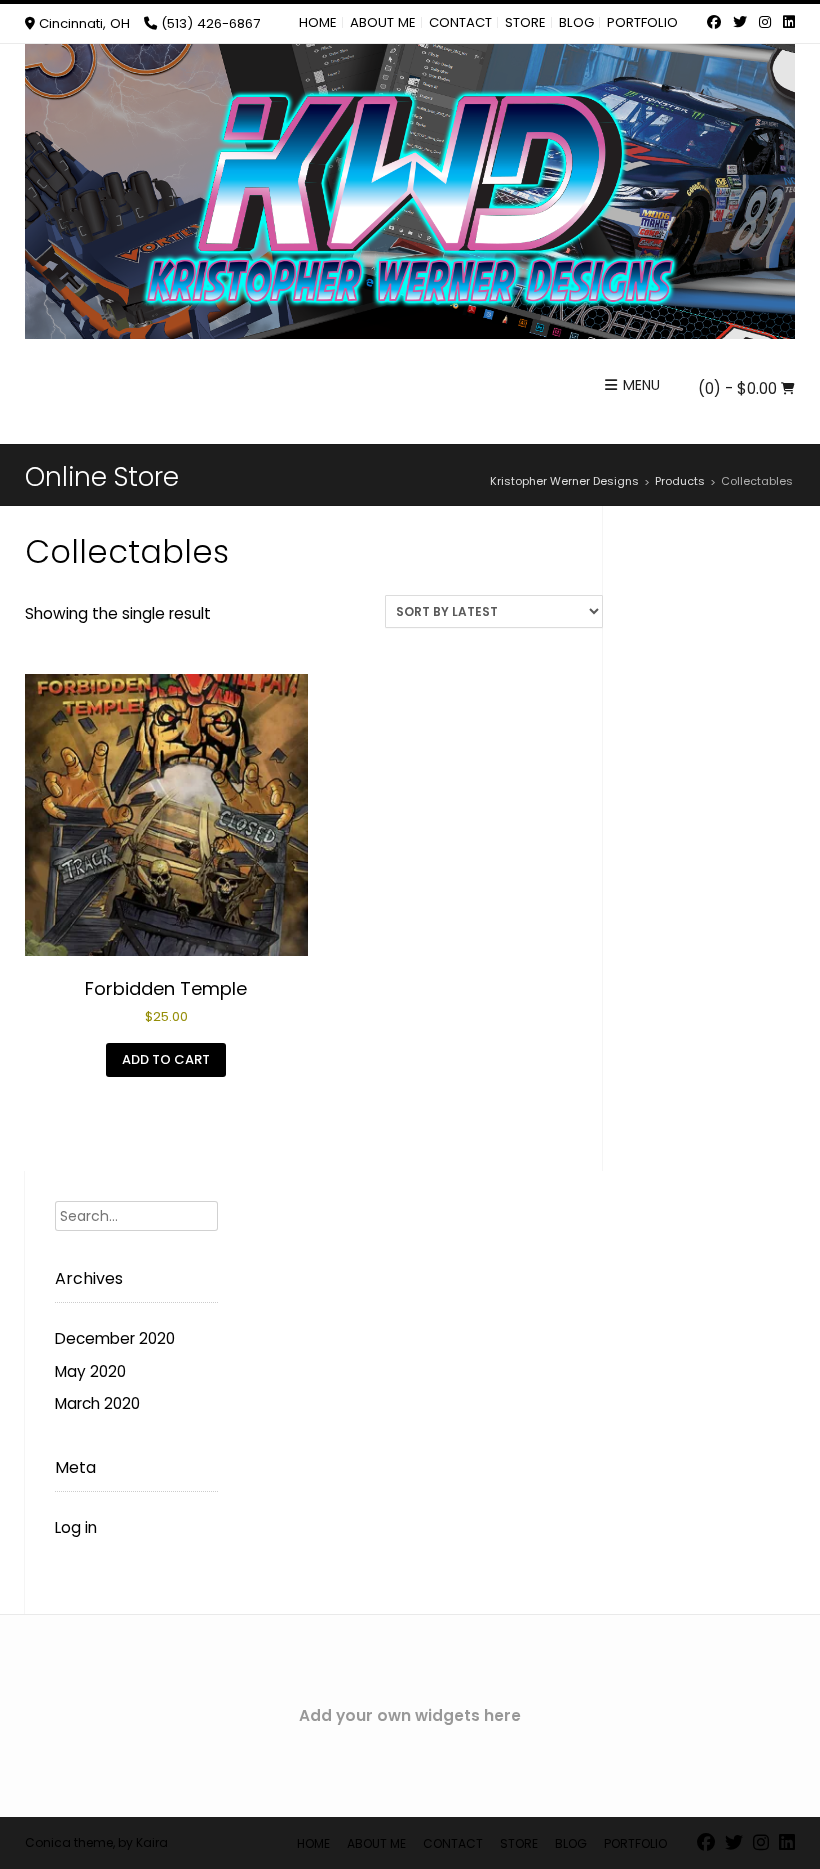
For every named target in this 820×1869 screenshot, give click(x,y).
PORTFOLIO (642, 22)
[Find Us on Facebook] (714, 23)
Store (525, 22)
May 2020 (90, 1371)
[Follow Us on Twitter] (740, 23)
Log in (76, 1527)
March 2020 (97, 1403)
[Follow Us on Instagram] (765, 23)
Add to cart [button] (166, 1059)
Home (318, 22)
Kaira (152, 1842)
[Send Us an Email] (695, 23)
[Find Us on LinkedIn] (787, 23)
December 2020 (115, 1338)
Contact (460, 22)
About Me (383, 22)
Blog (576, 22)
